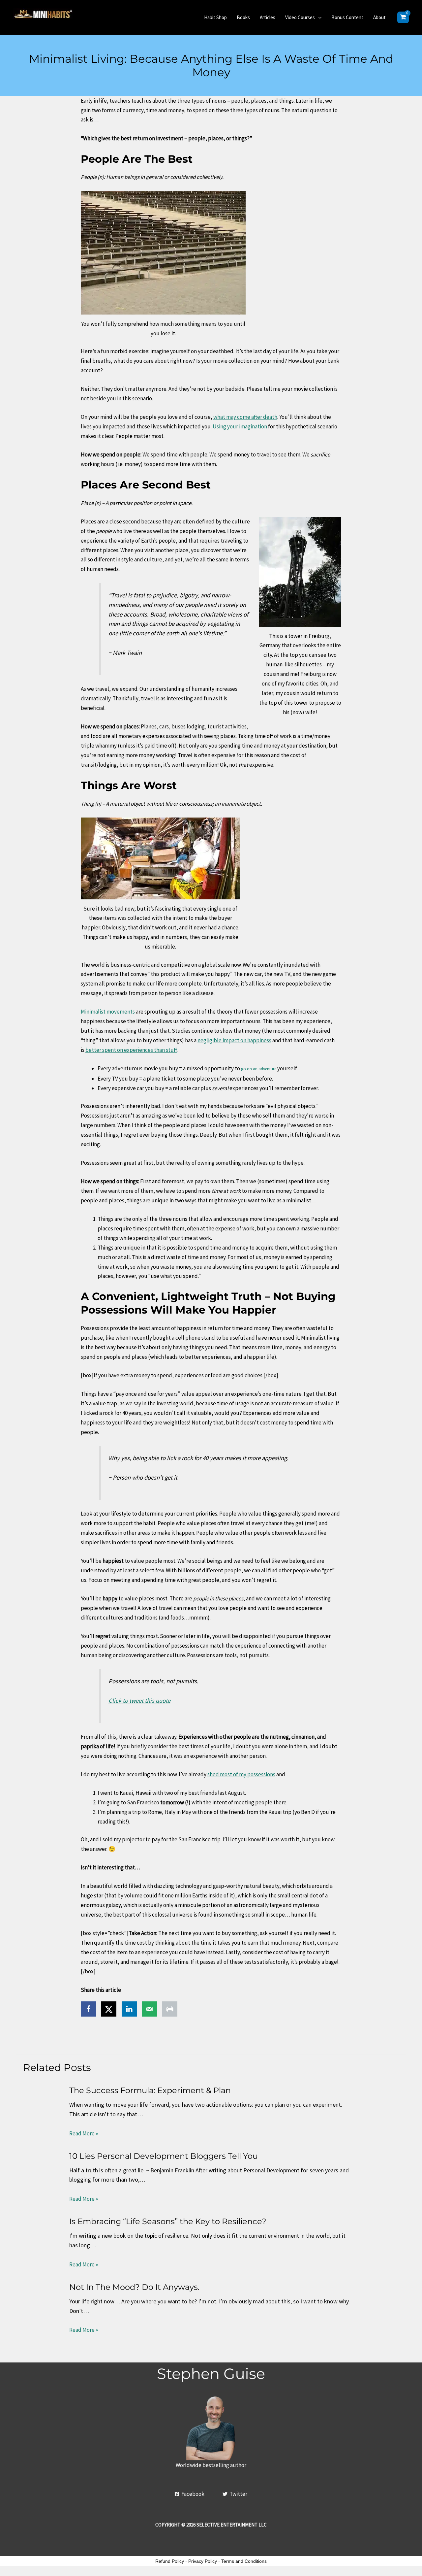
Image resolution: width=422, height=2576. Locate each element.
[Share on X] (109, 2009)
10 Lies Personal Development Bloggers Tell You (164, 2156)
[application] (318, 17)
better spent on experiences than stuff (131, 1050)
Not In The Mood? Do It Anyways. (134, 2287)
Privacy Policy (203, 2561)
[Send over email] (149, 2009)
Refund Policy (170, 2561)
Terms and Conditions (244, 2561)
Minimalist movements (108, 1012)
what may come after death (245, 417)
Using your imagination (240, 426)
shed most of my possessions (241, 1774)
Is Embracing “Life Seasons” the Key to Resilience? (168, 2221)
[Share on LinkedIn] (129, 2009)
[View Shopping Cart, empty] (403, 17)
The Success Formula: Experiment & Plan (150, 2090)
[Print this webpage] (170, 2009)
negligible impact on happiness (234, 1040)
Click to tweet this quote (139, 1701)
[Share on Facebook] (88, 2009)
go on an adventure (259, 1069)
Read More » (84, 2133)
